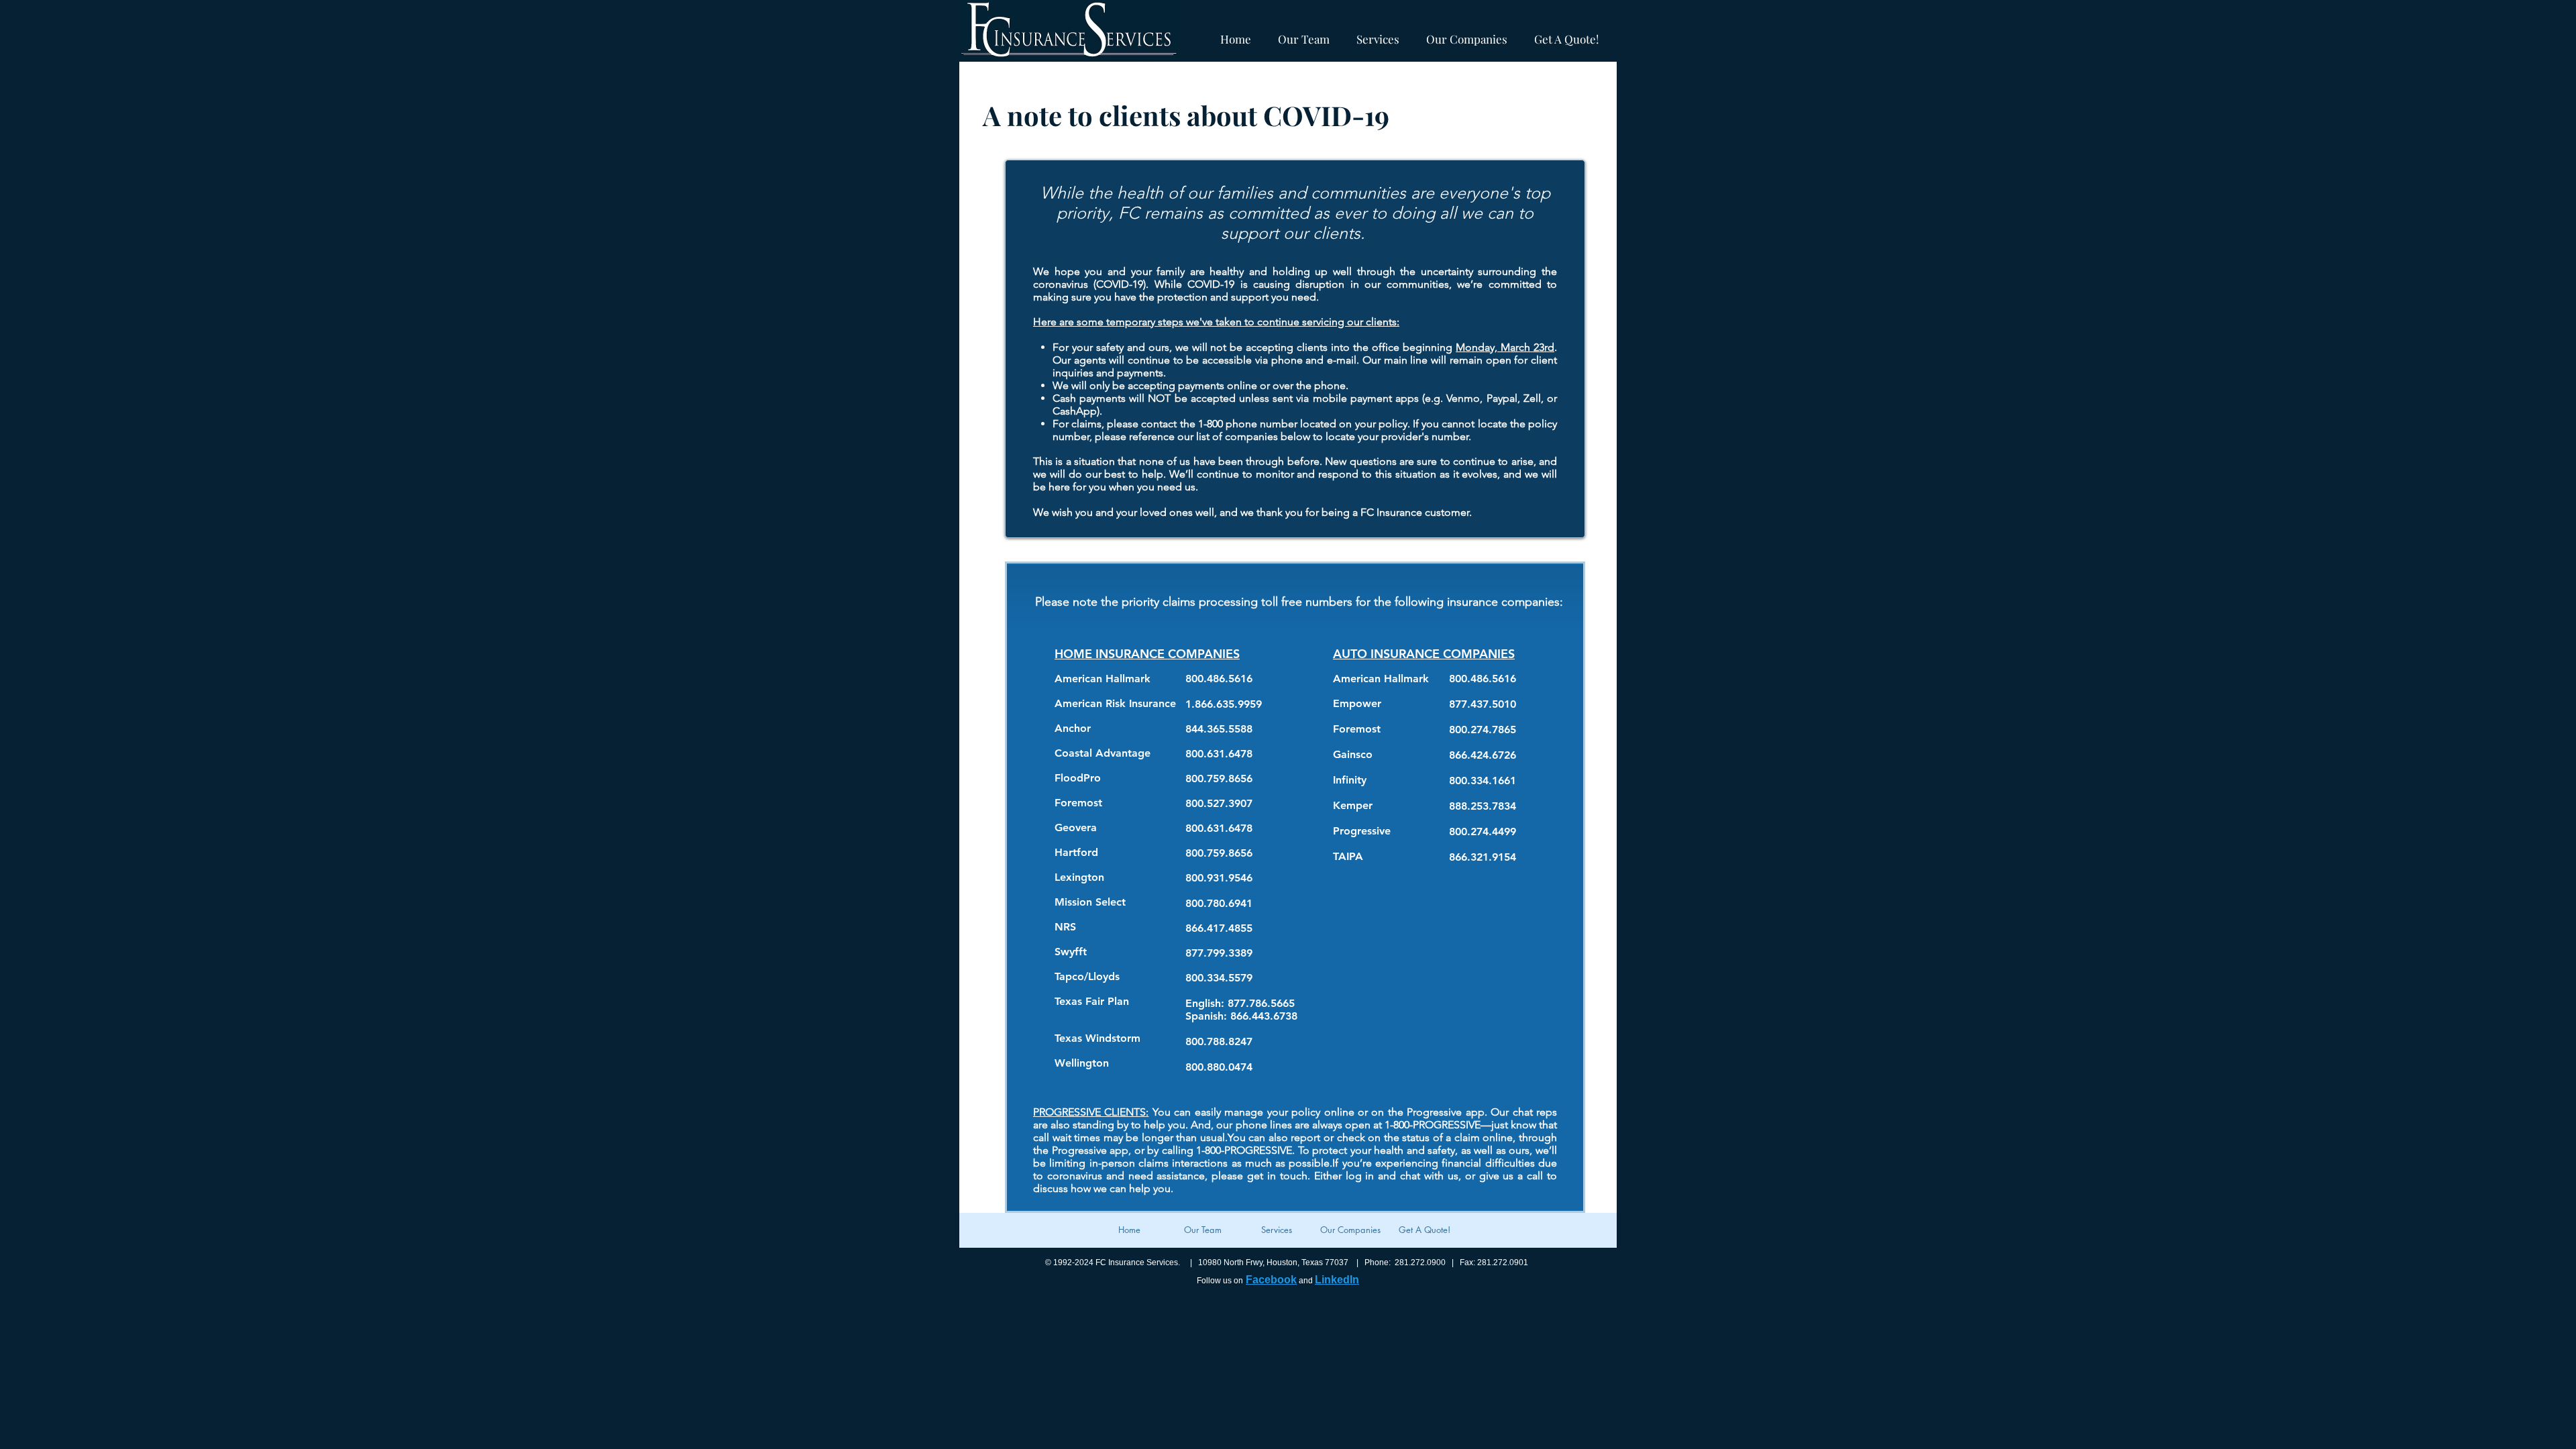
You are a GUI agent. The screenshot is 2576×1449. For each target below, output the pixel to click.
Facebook (1271, 1280)
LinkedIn (1337, 1280)
